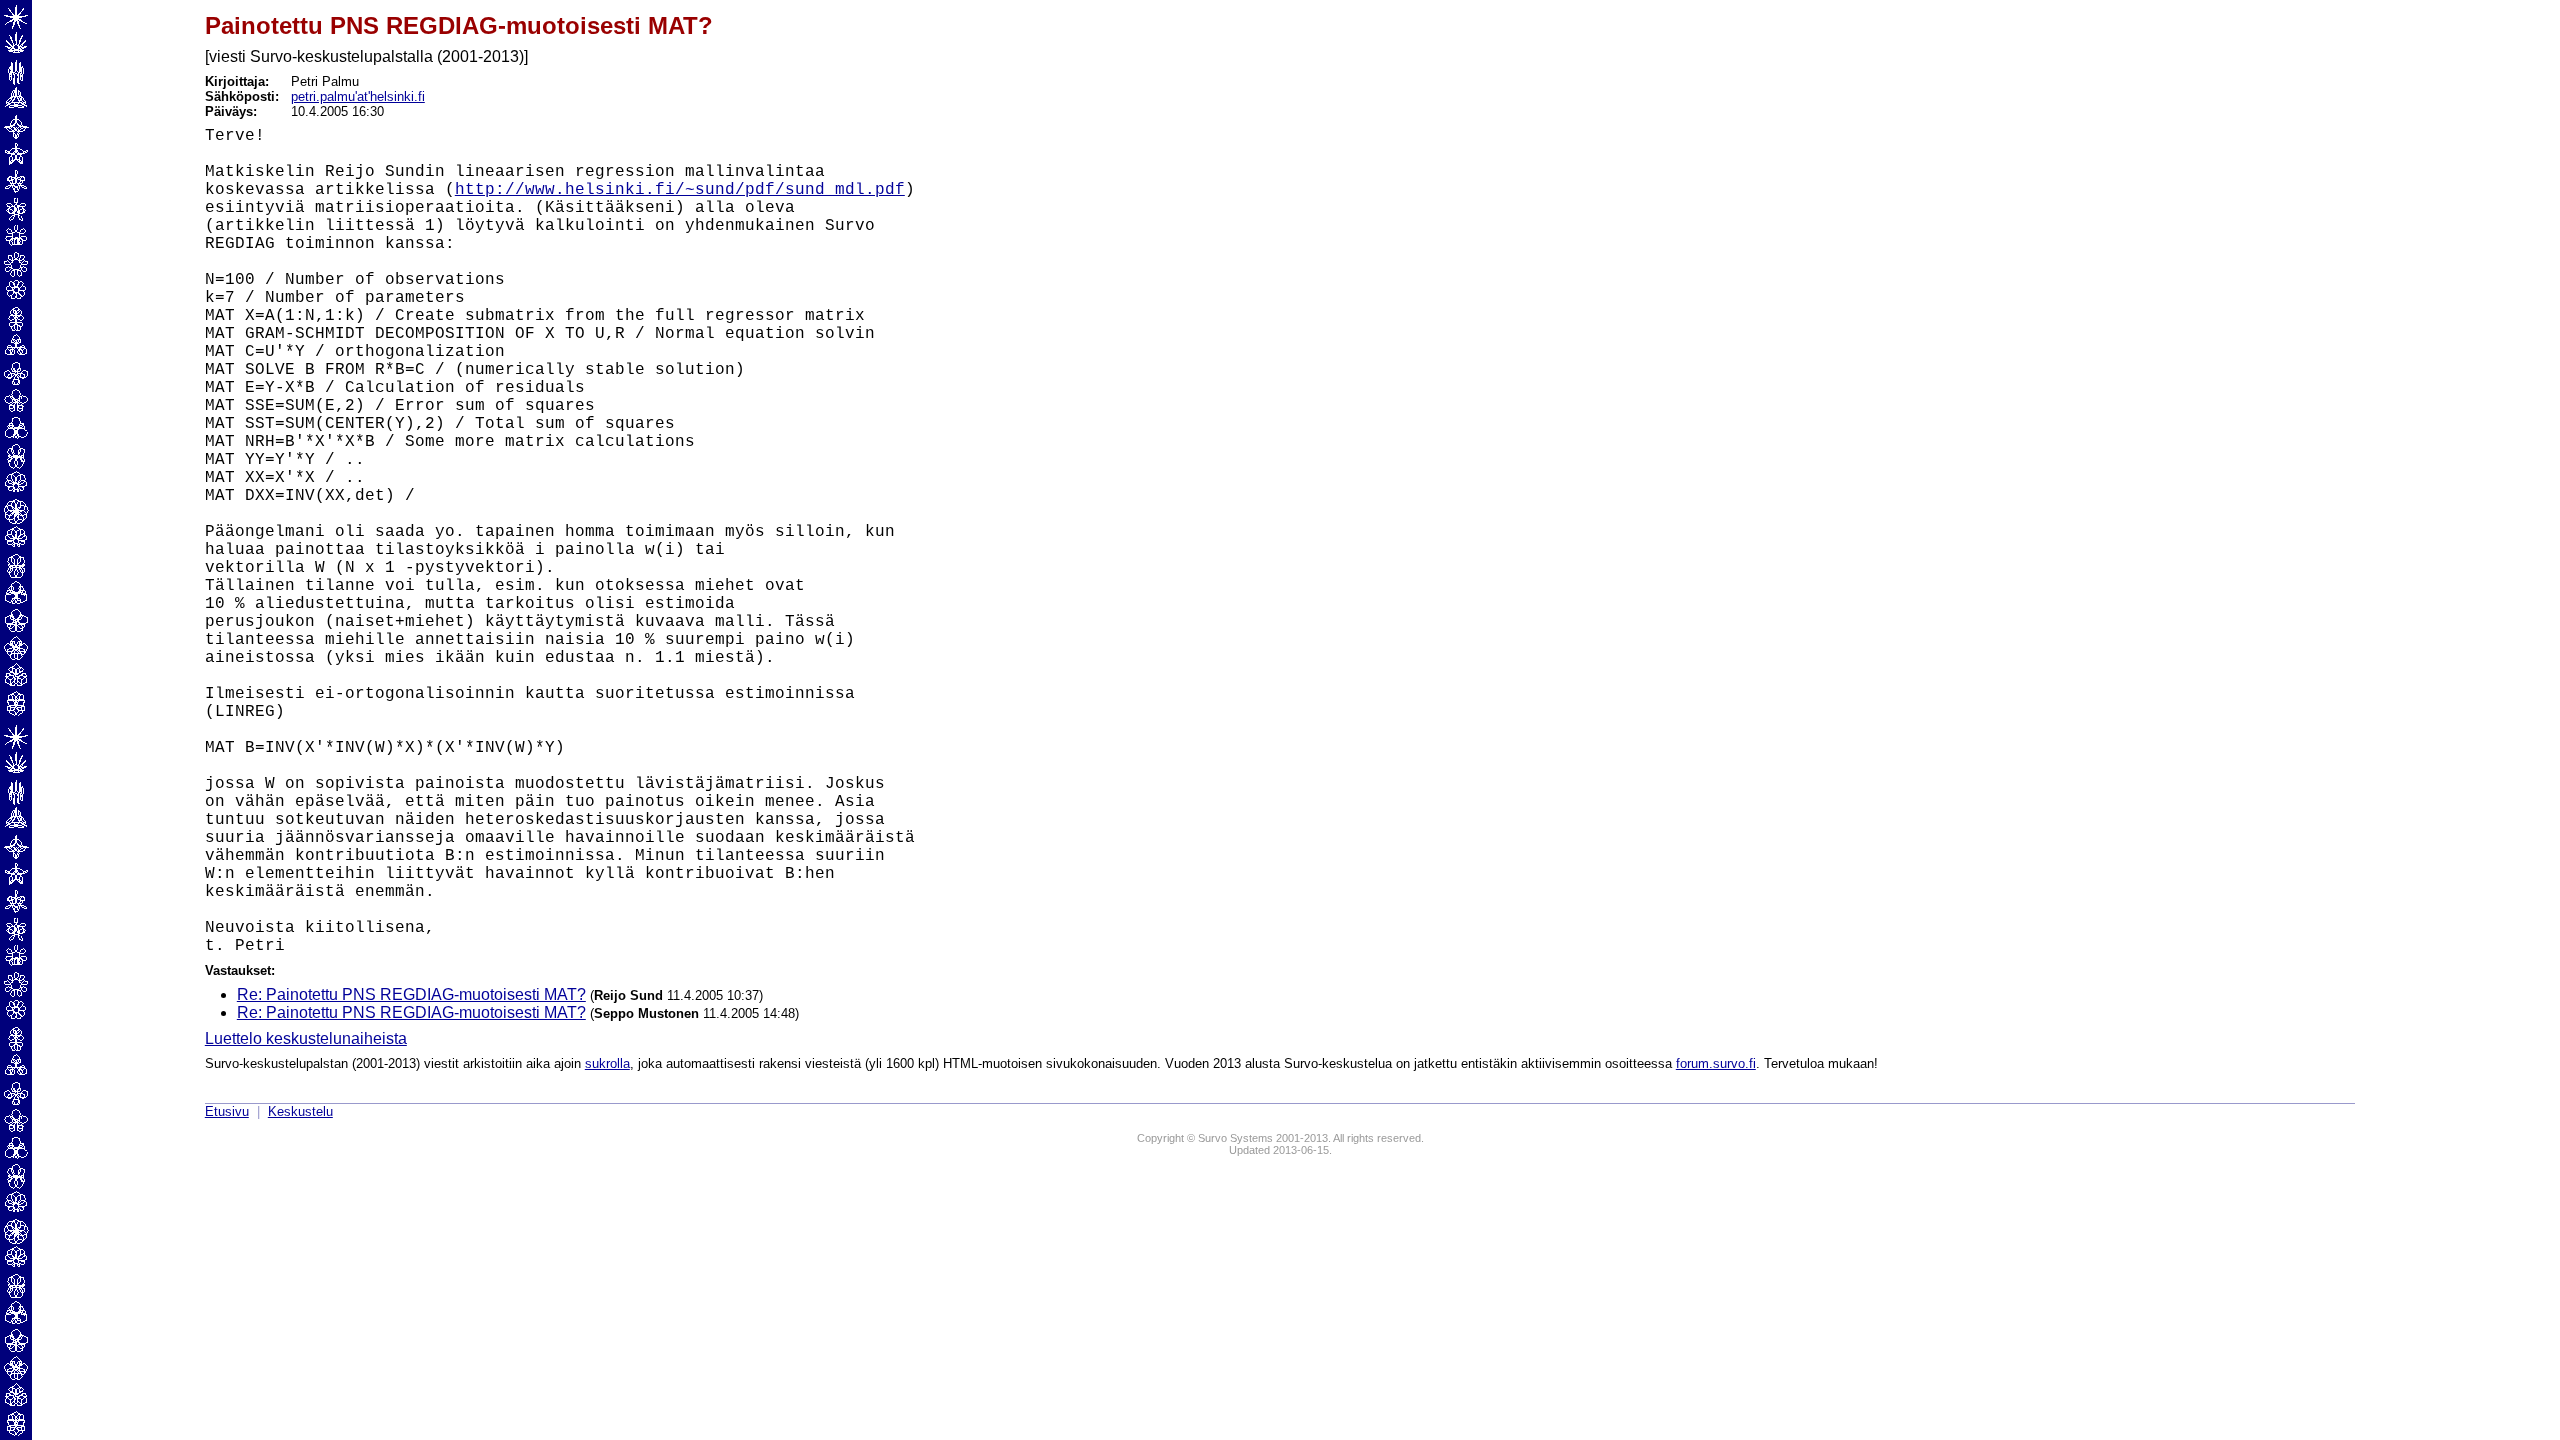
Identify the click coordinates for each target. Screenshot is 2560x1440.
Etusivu (227, 1111)
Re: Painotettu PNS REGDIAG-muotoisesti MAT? (411, 994)
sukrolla (607, 1063)
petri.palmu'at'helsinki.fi (358, 96)
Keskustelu (300, 1111)
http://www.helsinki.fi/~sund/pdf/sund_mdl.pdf (680, 190)
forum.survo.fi (1716, 1063)
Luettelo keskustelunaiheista (306, 1038)
